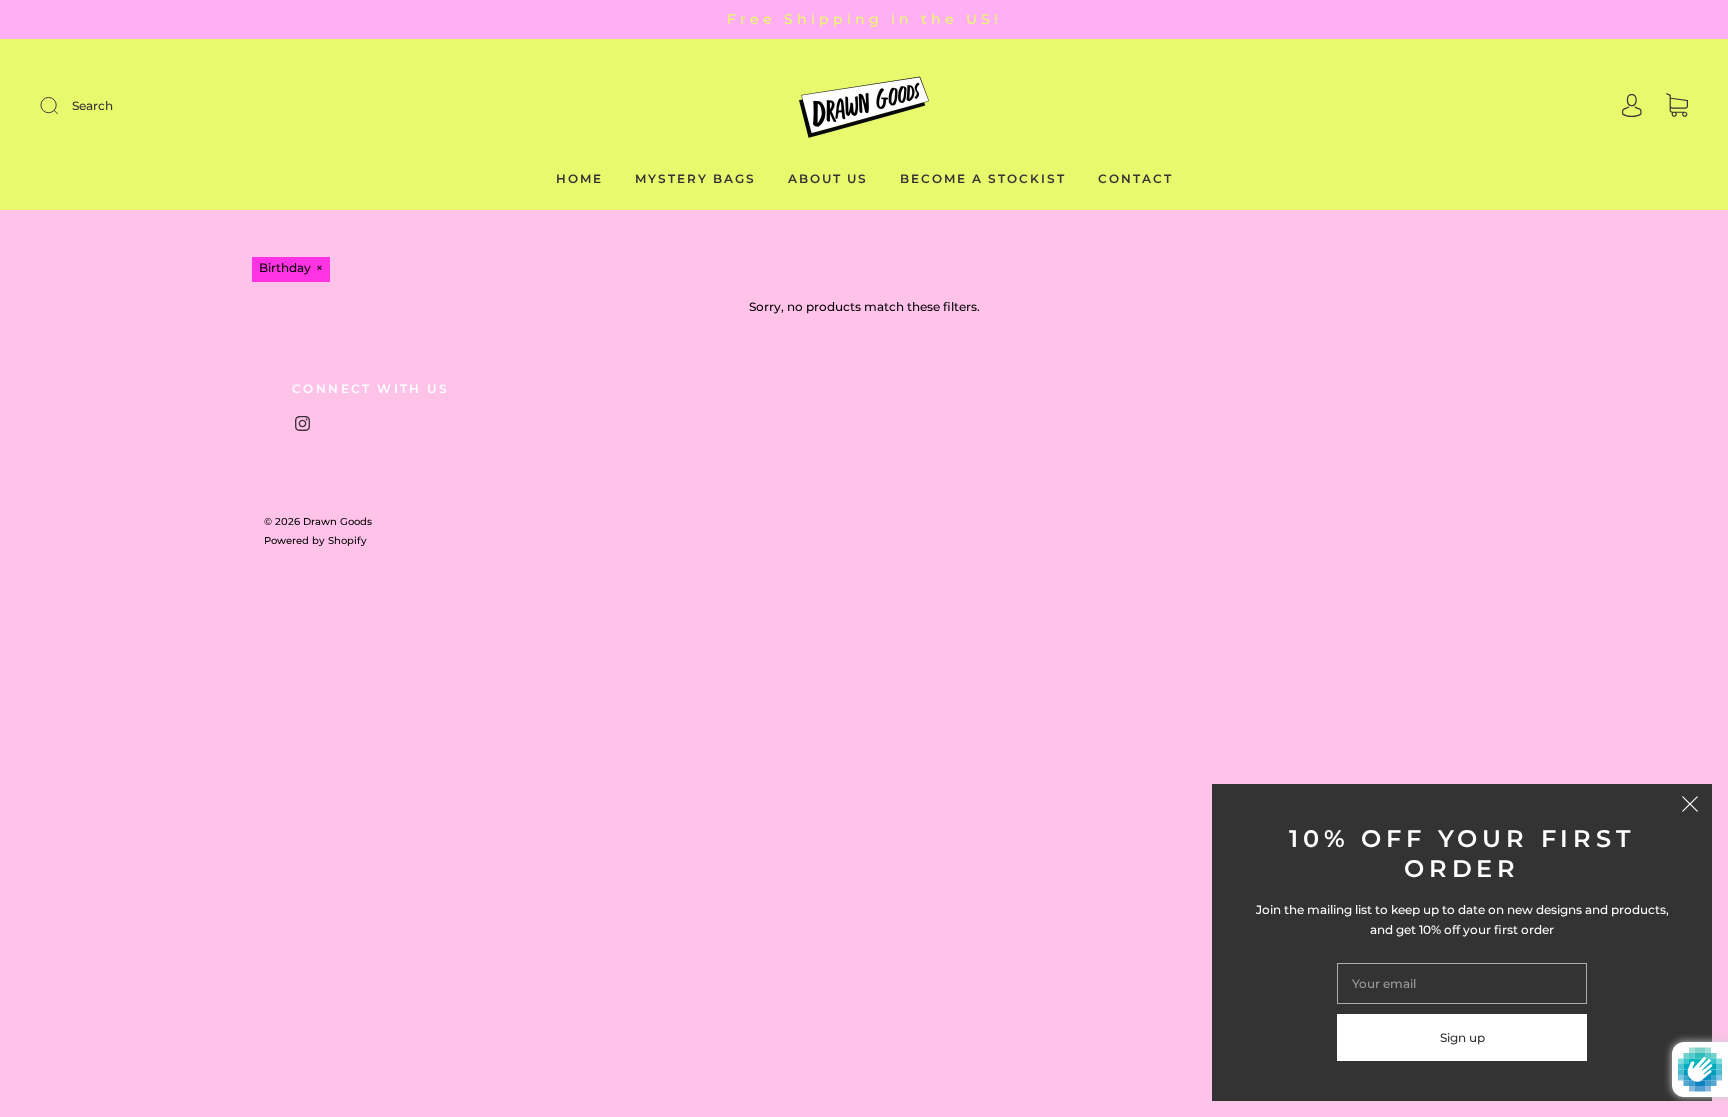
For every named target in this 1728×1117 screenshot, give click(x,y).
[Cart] (1677, 107)
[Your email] (1462, 983)
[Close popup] (1690, 806)
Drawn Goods (337, 521)
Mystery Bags (695, 178)
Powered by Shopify (315, 540)
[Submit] (183, 105)
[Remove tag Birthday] (291, 269)
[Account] (1632, 107)
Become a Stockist (983, 178)
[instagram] (302, 424)
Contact (1135, 178)
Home (579, 178)
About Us (828, 178)
